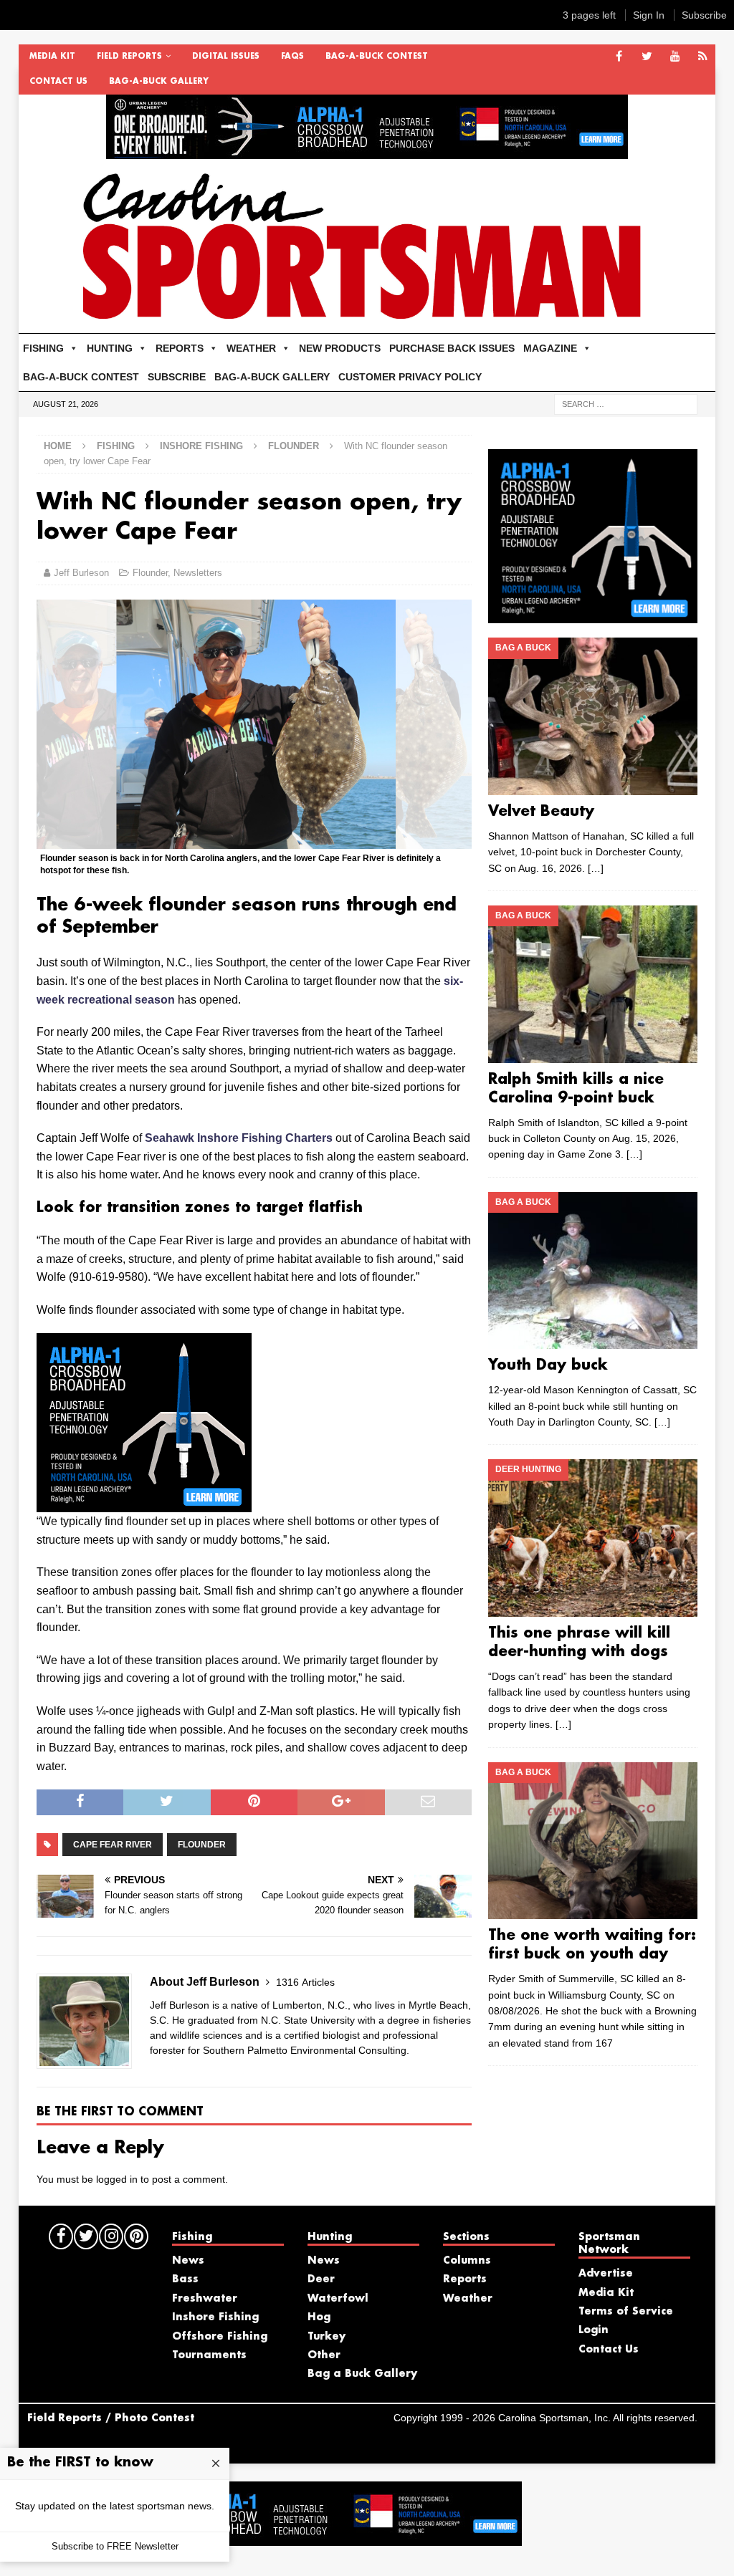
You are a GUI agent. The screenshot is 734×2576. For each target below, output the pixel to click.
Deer (321, 2279)
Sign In (649, 15)
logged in (117, 2179)
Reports (465, 2279)
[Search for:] (626, 403)
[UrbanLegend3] (144, 1503)
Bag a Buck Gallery (362, 2374)
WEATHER (251, 348)
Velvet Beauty (541, 812)
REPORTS (180, 348)
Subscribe (704, 15)
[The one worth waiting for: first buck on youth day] (593, 1841)
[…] (596, 868)
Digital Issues (226, 57)
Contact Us (58, 82)
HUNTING (110, 348)
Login (594, 2330)
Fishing (116, 446)
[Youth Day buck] (593, 1271)
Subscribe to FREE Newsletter (115, 2546)
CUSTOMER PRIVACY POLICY (410, 377)
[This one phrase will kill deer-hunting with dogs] (593, 1538)
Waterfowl (338, 2299)
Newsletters (198, 573)
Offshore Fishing (220, 2337)
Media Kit (52, 57)
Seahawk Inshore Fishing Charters (239, 1138)
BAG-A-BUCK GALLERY (159, 82)
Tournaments (209, 2355)
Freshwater (205, 2299)
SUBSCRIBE (177, 377)
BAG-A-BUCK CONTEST (377, 57)
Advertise (606, 2274)
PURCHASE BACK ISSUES (452, 348)
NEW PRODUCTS (340, 348)
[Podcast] (703, 57)
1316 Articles (305, 1982)
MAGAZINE (550, 348)
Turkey (327, 2337)
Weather (468, 2299)
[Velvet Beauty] (593, 716)
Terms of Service (626, 2312)
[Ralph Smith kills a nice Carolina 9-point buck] (593, 984)
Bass (185, 2279)
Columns (467, 2261)
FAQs (292, 57)
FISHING (43, 348)
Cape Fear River (113, 1845)
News (188, 2261)
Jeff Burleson (81, 573)
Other (324, 2355)
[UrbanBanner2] (367, 151)
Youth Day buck (548, 1365)
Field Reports (129, 57)
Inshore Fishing (201, 446)
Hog (319, 2317)
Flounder (150, 573)
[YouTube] (675, 57)
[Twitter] (647, 57)
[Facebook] (619, 57)
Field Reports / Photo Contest (111, 2418)
